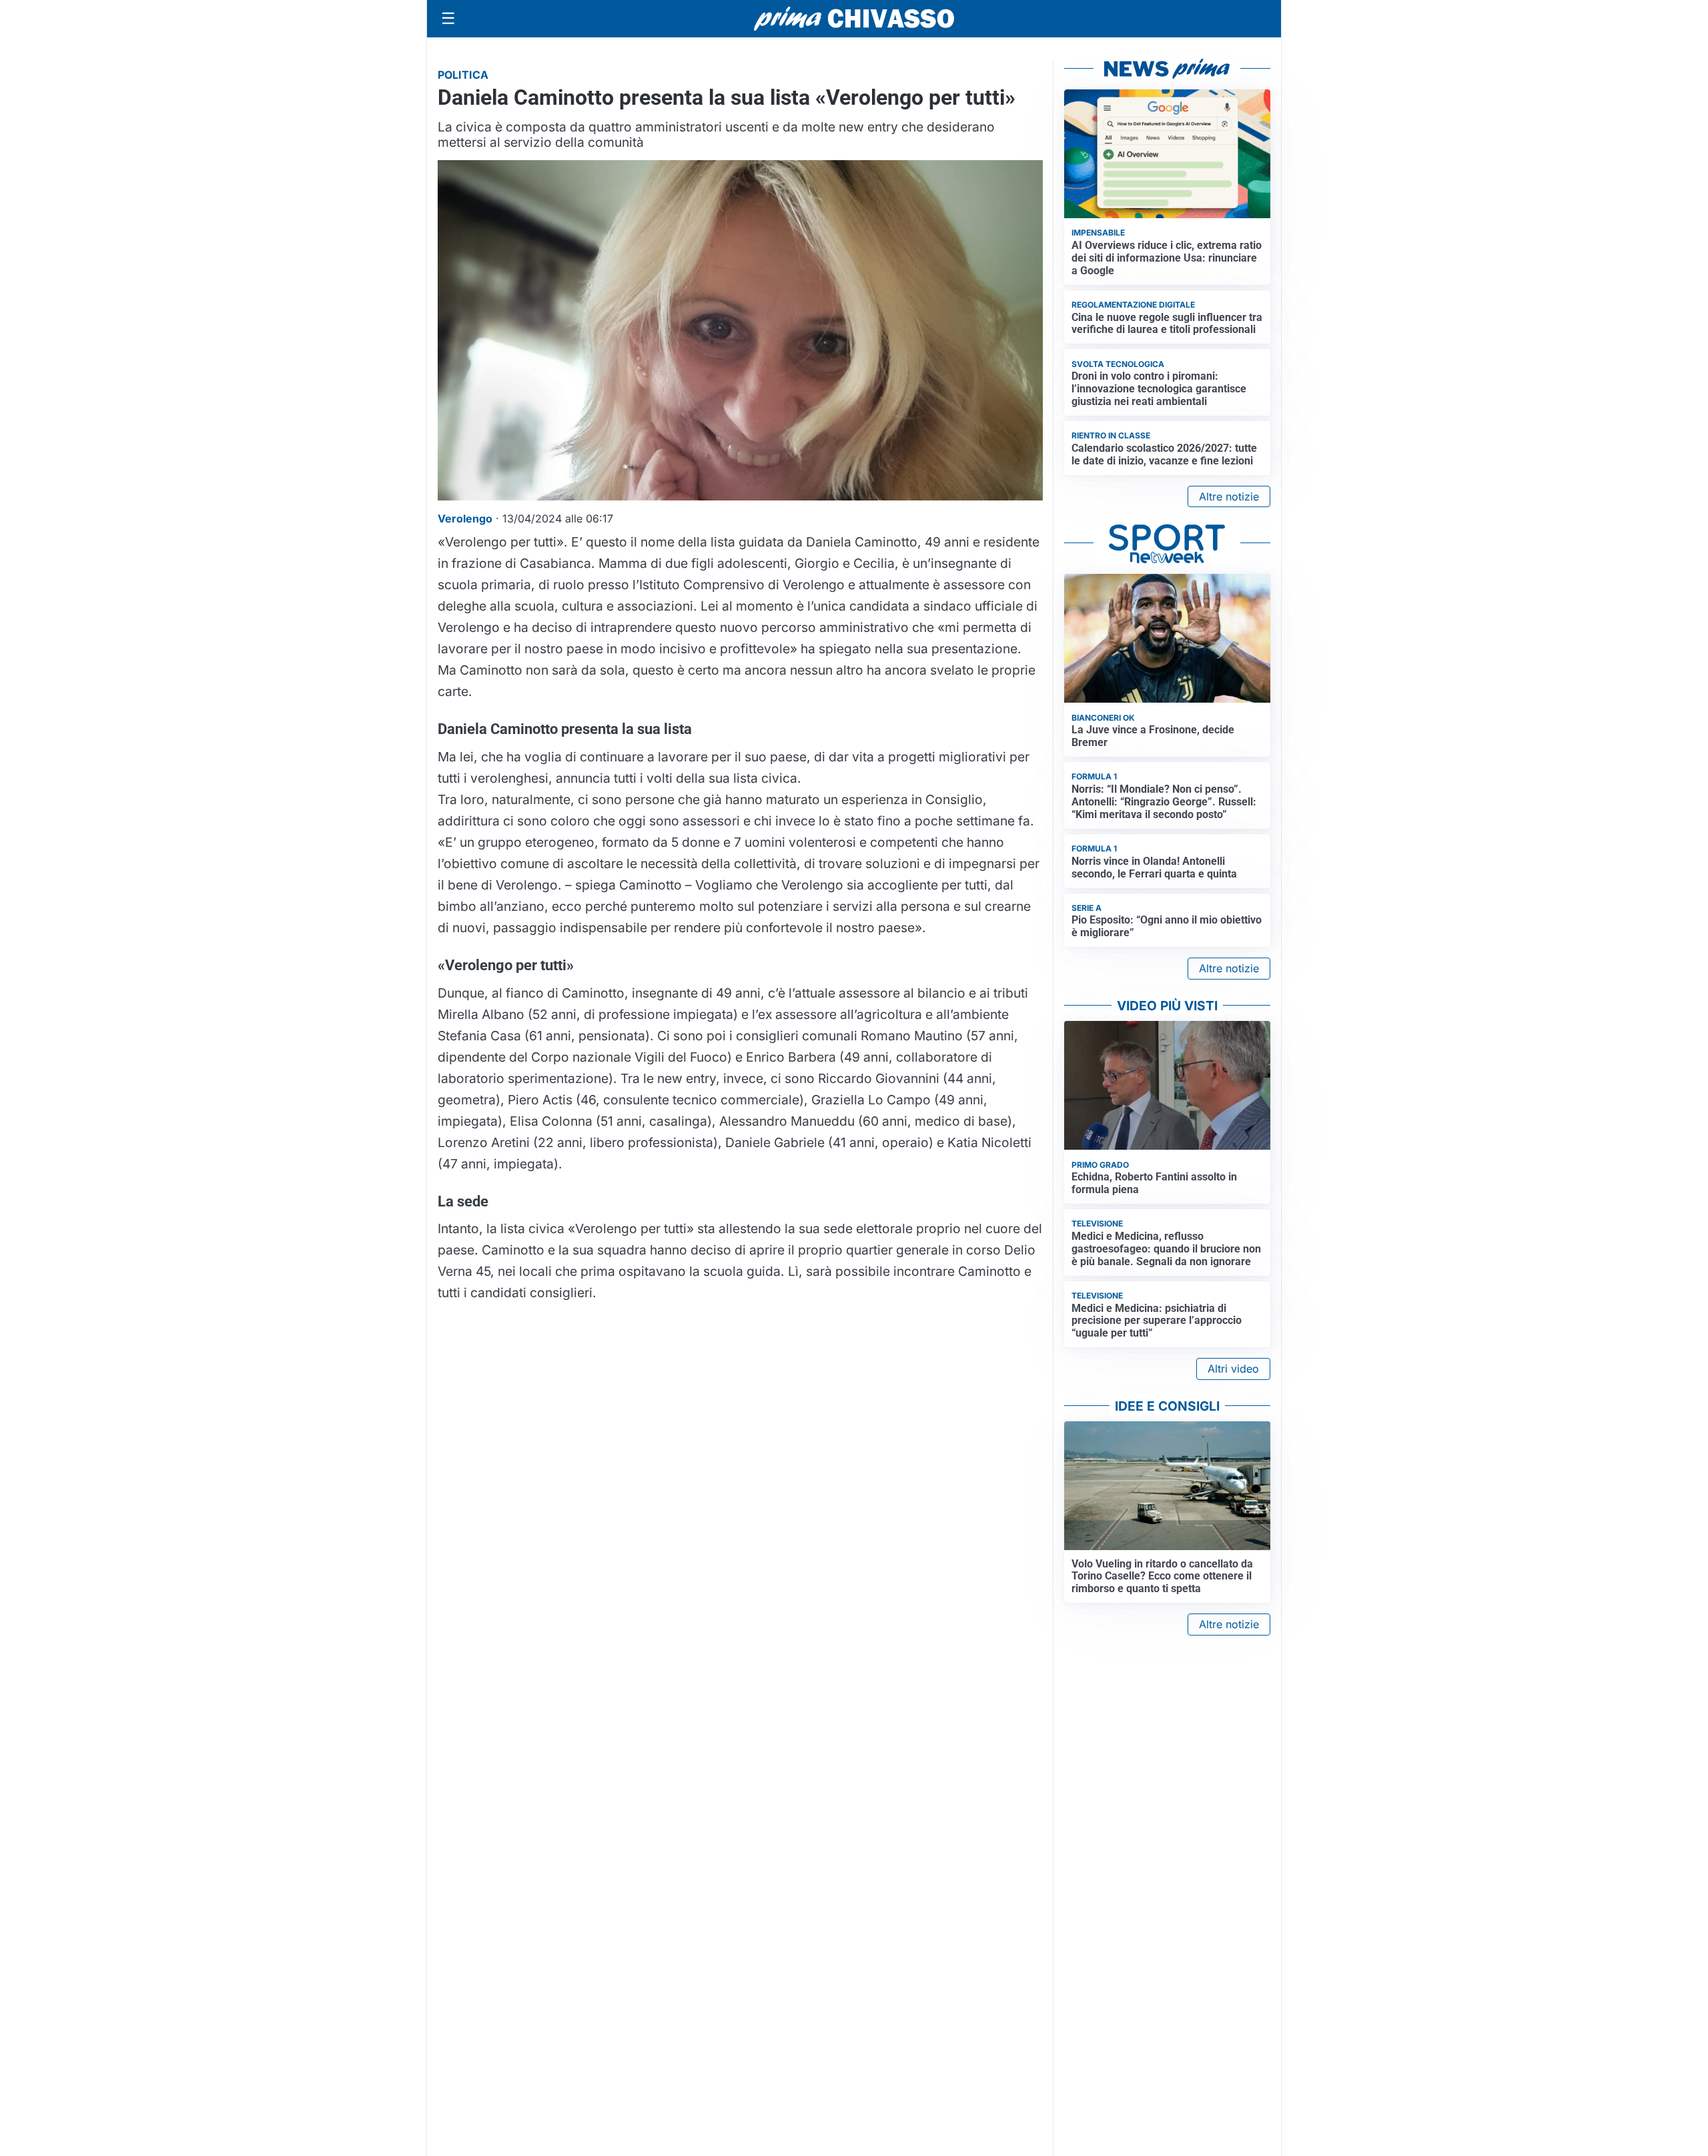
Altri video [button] (1233, 1369)
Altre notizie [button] (1229, 496)
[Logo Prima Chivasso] (854, 18)
